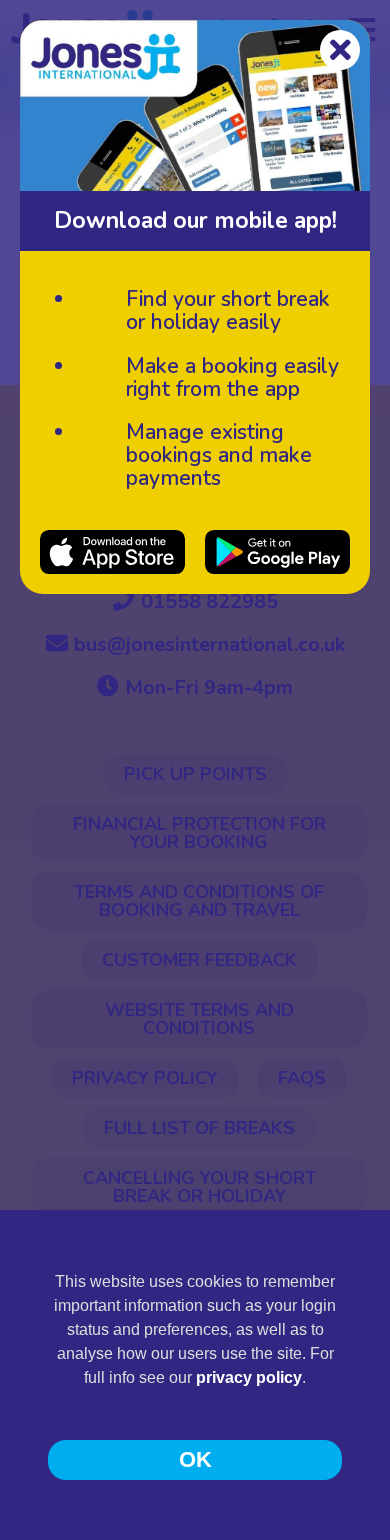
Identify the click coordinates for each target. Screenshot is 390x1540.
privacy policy (249, 1377)
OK (195, 1459)
